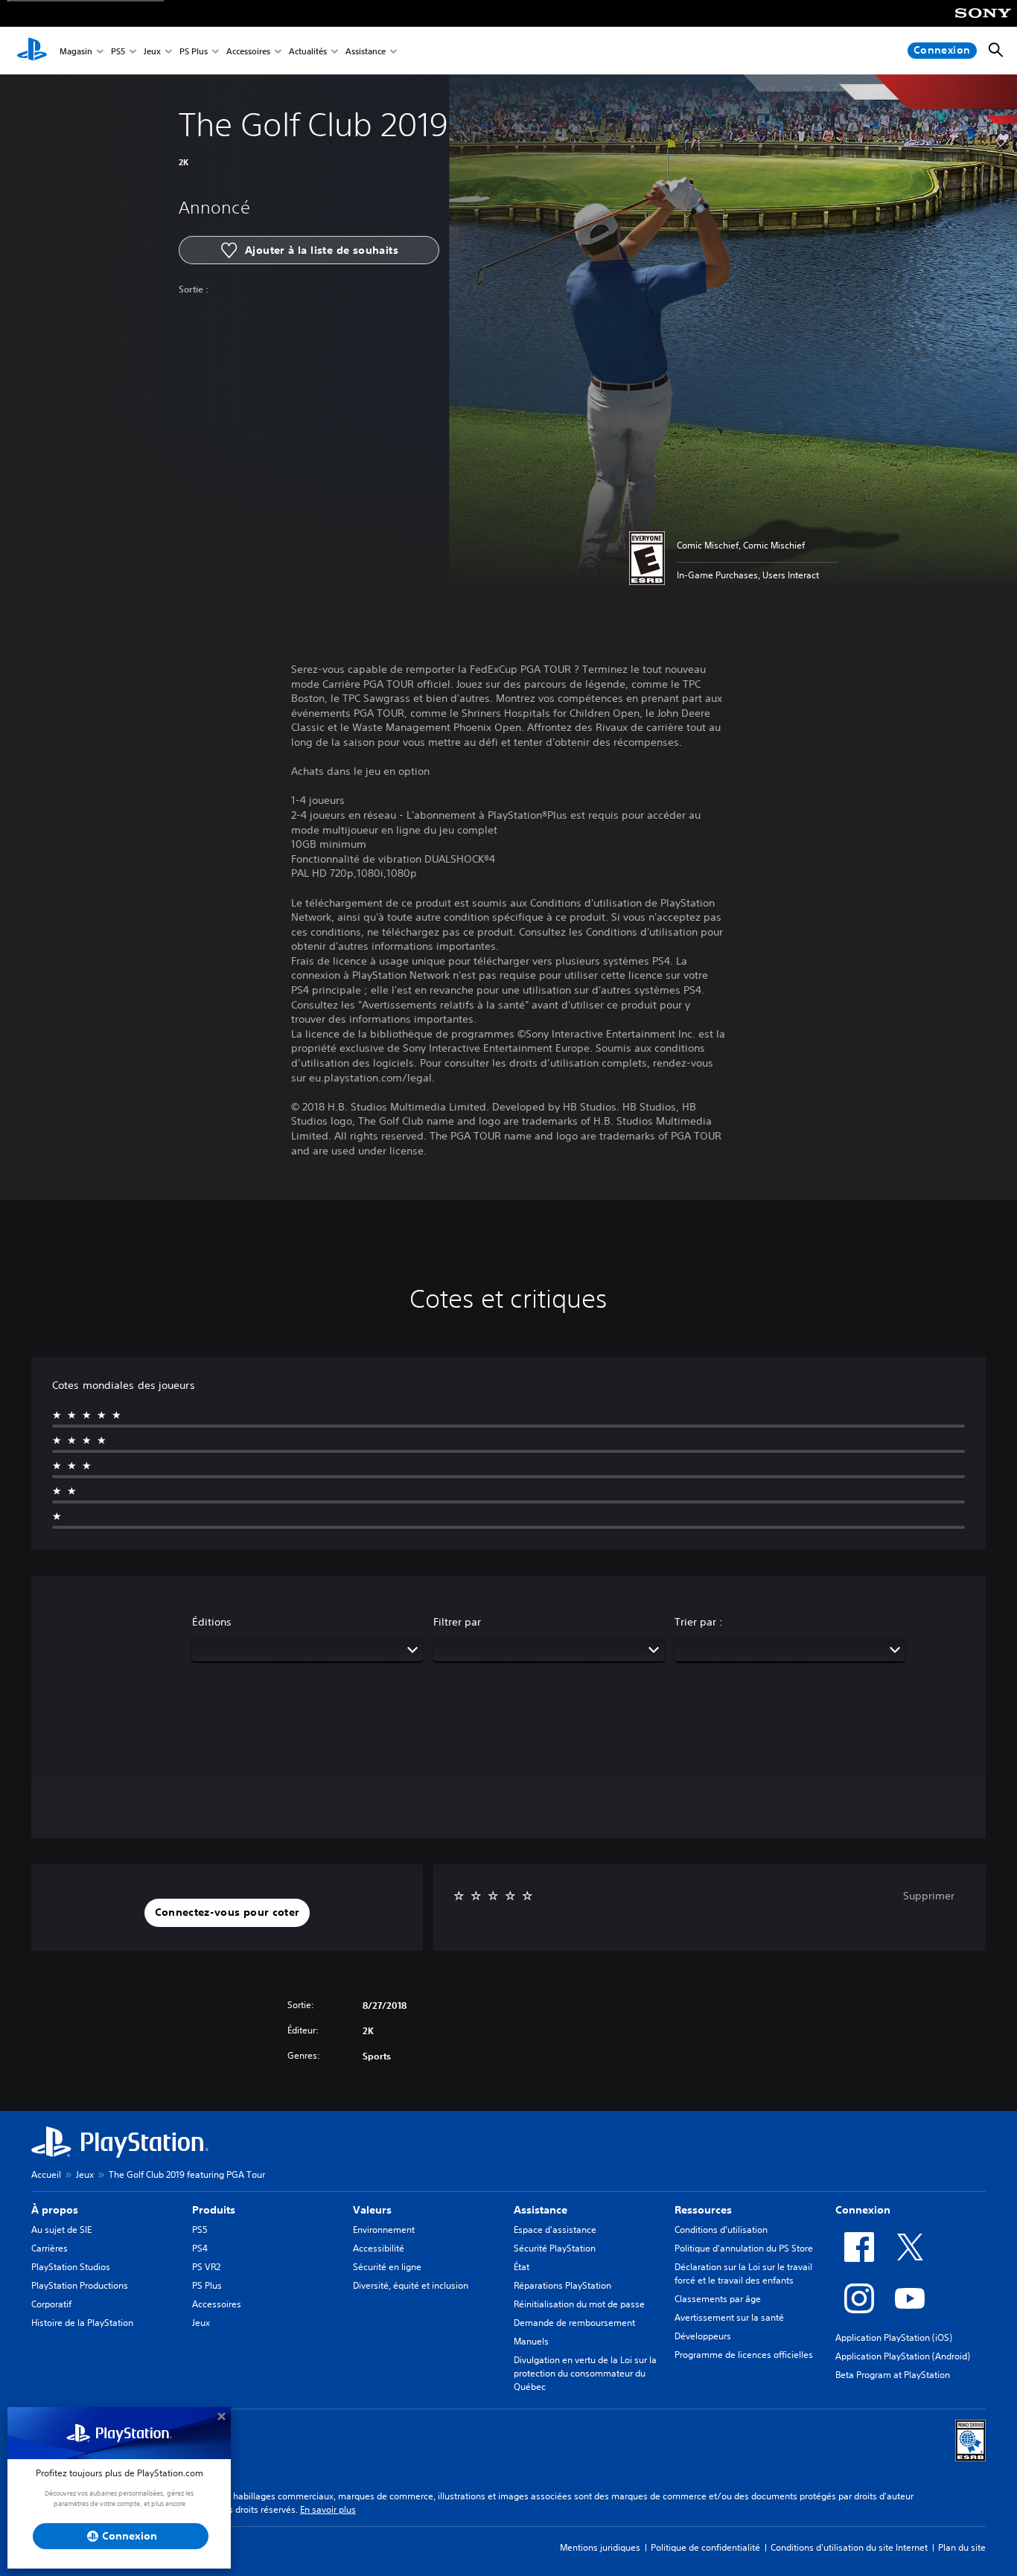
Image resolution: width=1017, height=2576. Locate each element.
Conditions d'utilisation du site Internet (849, 2547)
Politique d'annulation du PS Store (744, 2248)
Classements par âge (718, 2299)
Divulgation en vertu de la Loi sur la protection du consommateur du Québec (585, 2373)
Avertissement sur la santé (729, 2317)
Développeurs (703, 2336)
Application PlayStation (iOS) (894, 2337)
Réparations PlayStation (562, 2285)
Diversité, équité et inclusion (411, 2285)
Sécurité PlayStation (555, 2248)
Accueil (46, 2174)
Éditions (212, 1622)
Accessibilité (379, 2248)
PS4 (200, 2248)
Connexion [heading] (863, 2210)
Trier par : (699, 1622)
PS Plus (194, 51)
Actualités (308, 51)
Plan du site (962, 2547)
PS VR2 (206, 2267)
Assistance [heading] (541, 2210)
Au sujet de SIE (61, 2230)
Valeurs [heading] (372, 2210)
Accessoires (248, 51)
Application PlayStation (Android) (903, 2356)
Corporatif (51, 2304)
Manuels (531, 2341)
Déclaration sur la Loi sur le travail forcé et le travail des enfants (743, 2273)
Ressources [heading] (703, 2210)
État (522, 2267)
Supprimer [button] (929, 1896)
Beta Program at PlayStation (893, 2375)
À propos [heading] (55, 2210)
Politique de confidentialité (705, 2547)
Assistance (366, 51)
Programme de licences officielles (744, 2355)
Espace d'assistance (555, 2230)
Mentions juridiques (600, 2547)
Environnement (384, 2230)
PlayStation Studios (71, 2267)
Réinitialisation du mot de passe (579, 2304)
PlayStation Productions (80, 2285)
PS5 (118, 51)
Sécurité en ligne (387, 2267)
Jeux (152, 51)
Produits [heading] (214, 2210)
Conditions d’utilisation (721, 2230)
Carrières (50, 2248)
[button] (227, 1913)
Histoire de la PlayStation (82, 2323)
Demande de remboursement (574, 2323)
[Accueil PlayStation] (32, 51)
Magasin (76, 51)
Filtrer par (457, 1622)
